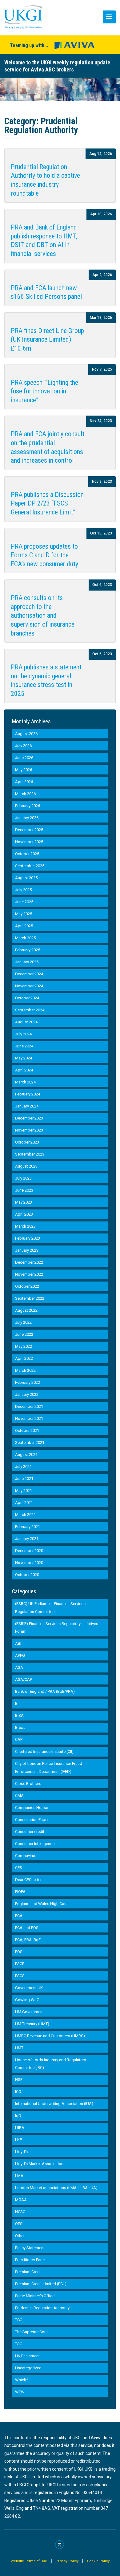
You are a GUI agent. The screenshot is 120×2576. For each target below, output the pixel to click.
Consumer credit (30, 1832)
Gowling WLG (27, 2000)
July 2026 (23, 746)
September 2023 (30, 1154)
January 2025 (27, 962)
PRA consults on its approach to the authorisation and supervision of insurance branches (43, 615)
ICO (18, 2092)
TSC (19, 2344)
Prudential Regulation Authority (42, 2308)
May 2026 (24, 770)
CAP (19, 1739)
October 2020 (27, 1575)
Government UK (29, 1988)
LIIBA (20, 2128)
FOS (19, 1952)
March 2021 (25, 1515)
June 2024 (24, 1046)
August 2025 (26, 878)
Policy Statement (30, 2248)
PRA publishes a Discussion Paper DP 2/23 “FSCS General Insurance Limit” (47, 503)
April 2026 (24, 782)
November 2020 (29, 1563)
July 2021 (23, 1467)
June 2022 (24, 1334)
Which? (22, 2380)
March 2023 (25, 1226)
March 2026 (25, 794)
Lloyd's (21, 2152)
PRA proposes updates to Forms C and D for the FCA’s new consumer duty (44, 555)
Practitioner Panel (30, 2260)
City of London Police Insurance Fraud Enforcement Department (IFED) (49, 1767)
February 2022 (28, 1382)
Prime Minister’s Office (35, 2296)
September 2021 (30, 1442)
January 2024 (27, 1106)
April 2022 (24, 1358)
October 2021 (27, 1430)
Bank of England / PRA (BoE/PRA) (45, 1691)
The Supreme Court (32, 2332)
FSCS (20, 1976)
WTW (20, 2392)
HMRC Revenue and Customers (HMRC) (50, 2036)
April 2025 (24, 926)
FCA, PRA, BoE (28, 1940)
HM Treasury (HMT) (32, 2024)
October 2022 (27, 1286)
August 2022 (26, 1310)
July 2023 (23, 1178)
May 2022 (24, 1346)
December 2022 (29, 1262)
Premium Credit (28, 2272)
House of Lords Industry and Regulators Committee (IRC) (51, 2064)
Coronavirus (26, 1856)
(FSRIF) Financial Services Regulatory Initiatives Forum (57, 1628)
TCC (19, 2320)
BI (17, 1703)
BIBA (19, 1715)
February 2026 (28, 806)
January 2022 (27, 1394)
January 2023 (27, 1250)
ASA (19, 1667)
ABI (18, 1643)
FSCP (20, 1964)
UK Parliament (27, 2356)
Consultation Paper (32, 1820)
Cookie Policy (98, 2561)
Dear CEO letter (28, 1880)
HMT (19, 2048)
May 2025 (24, 914)
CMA (19, 1796)
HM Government (29, 2012)
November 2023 (29, 1130)
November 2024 (29, 986)
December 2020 (29, 1551)
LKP (18, 2140)
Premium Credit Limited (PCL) (41, 2284)
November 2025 (29, 842)
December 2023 (29, 1118)
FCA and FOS (27, 1928)
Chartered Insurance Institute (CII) (44, 1751)
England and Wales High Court (42, 1904)
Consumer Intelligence (35, 1844)
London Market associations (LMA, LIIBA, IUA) (56, 2188)
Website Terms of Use (29, 2561)
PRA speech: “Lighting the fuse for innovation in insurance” (44, 391)
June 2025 (24, 902)
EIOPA (20, 1892)
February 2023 (28, 1238)
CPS (19, 1868)
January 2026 (27, 818)
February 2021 (28, 1527)
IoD (18, 2116)
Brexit (20, 1727)
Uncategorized (28, 2368)
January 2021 (27, 1539)
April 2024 (24, 1070)
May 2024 (24, 1058)
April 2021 (24, 1503)
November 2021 (29, 1418)
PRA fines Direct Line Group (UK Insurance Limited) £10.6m (47, 339)
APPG (20, 1655)
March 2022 (25, 1370)
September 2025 (30, 866)
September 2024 (30, 1010)
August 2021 (26, 1455)
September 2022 (30, 1298)
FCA (19, 1916)
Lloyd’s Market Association (39, 2164)
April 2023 (24, 1214)
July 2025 (23, 890)
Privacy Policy (67, 2561)
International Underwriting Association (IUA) (54, 2104)
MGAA (21, 2200)
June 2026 (24, 758)
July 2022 (23, 1322)
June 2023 (24, 1190)
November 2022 (29, 1274)
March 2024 (25, 1082)
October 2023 (27, 1142)
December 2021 (29, 1406)
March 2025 (25, 938)
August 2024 (26, 1022)
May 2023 (24, 1202)
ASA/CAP (24, 1679)
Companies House (32, 1808)
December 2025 (29, 830)
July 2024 (23, 1034)
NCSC (20, 2212)
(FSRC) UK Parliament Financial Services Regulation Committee (50, 1608)
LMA (19, 2176)
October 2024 (27, 998)
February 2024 (28, 1094)
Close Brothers (28, 1784)
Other (20, 2236)
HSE (19, 2080)
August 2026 (26, 734)
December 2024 (29, 974)
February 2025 (28, 950)
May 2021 (24, 1491)
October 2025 (27, 854)
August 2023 (26, 1166)
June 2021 (24, 1479)
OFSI (19, 2224)
